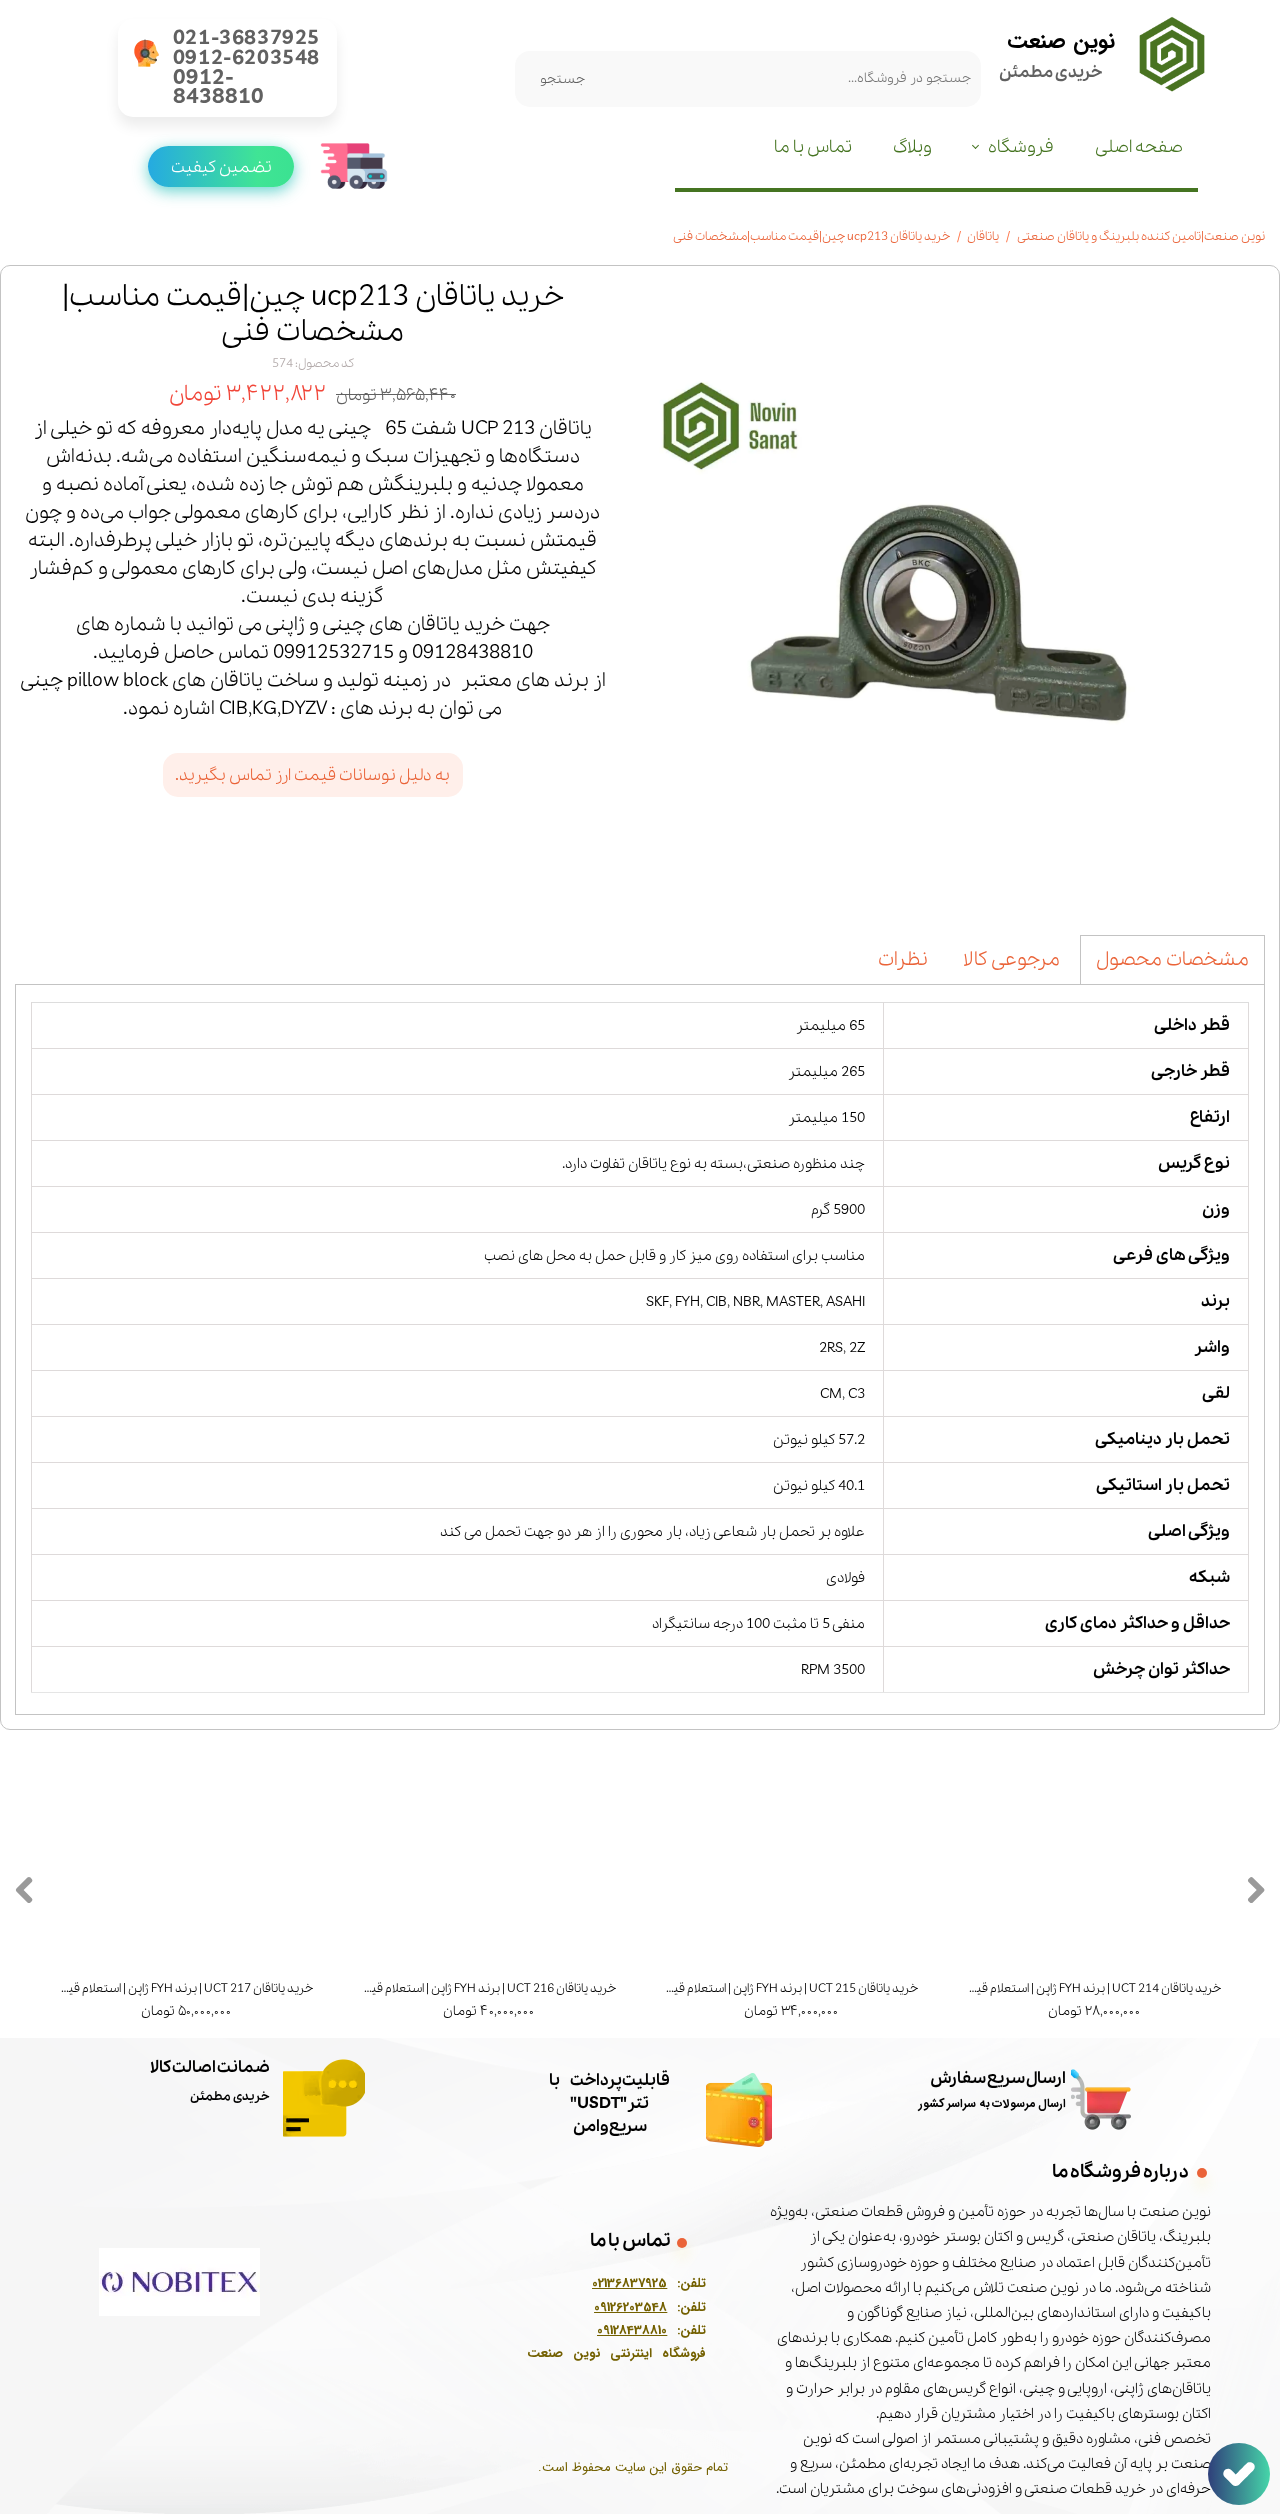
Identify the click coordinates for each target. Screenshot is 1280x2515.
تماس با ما (813, 147)
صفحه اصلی (1139, 147)
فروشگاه (1021, 147)
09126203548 (630, 2308)
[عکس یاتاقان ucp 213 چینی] (952, 592)
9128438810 (635, 2332)
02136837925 (629, 2285)
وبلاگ (912, 147)
